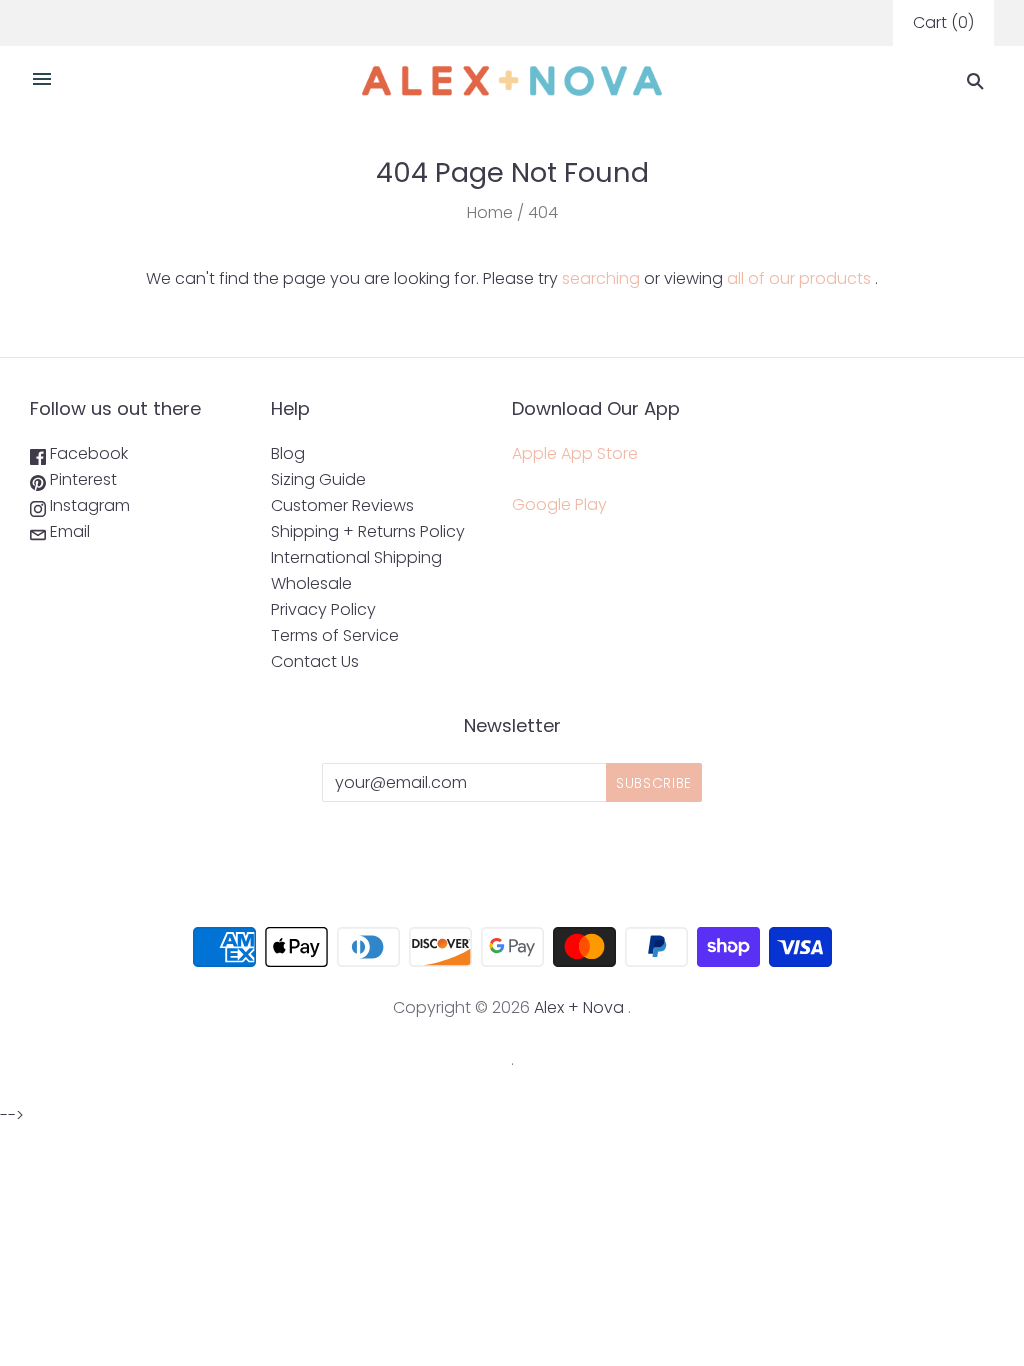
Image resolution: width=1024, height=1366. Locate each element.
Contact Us (315, 661)
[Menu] (42, 81)
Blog (288, 453)
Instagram (88, 505)
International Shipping (356, 557)
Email (68, 531)
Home (490, 212)
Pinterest (81, 479)
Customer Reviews (342, 505)
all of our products (799, 278)
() (943, 22)
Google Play (559, 504)
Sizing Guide (318, 479)
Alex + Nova (579, 1007)
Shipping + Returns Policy (368, 531)
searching (601, 278)
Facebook (87, 453)
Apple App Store (575, 453)
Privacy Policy (323, 609)
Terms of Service (335, 635)
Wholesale (311, 583)
